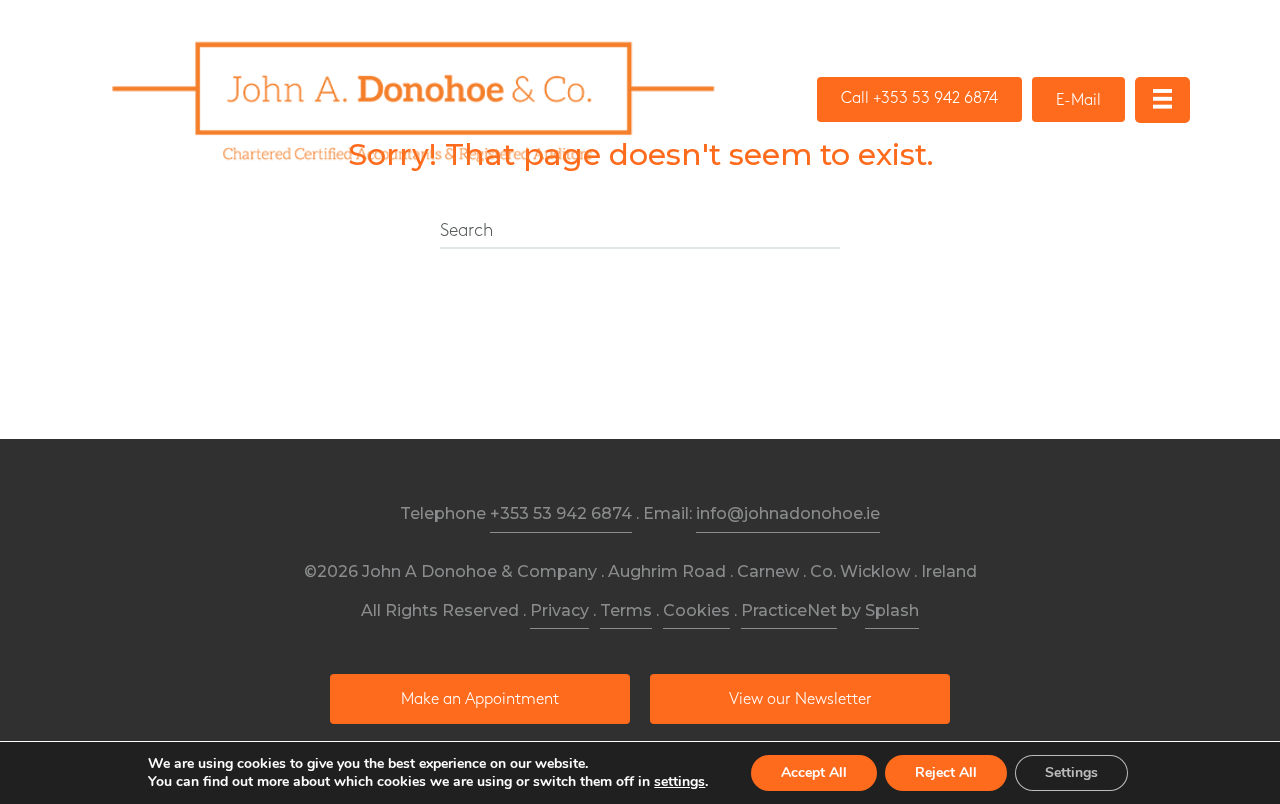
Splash (892, 610)
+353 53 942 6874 (561, 513)
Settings (1071, 772)
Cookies (696, 610)
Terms (626, 610)
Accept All (814, 772)
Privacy (559, 610)
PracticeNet (789, 610)
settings (679, 782)
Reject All (946, 772)
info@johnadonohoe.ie (788, 513)
